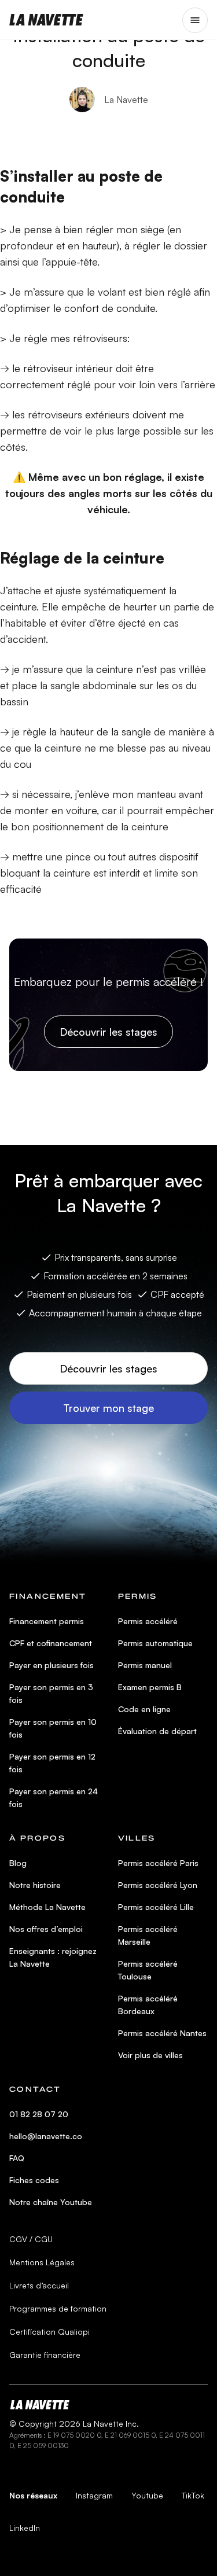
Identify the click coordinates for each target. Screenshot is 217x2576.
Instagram (94, 2495)
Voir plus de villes (150, 2055)
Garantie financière (45, 2355)
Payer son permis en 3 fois (51, 1693)
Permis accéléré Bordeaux (148, 2005)
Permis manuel (145, 1665)
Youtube (147, 2495)
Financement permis (47, 1621)
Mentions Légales (42, 2262)
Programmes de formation (58, 2308)
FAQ (17, 2158)
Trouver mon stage (108, 1408)
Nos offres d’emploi (46, 1929)
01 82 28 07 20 (39, 2114)
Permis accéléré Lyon (158, 1885)
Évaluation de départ (157, 1731)
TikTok (193, 2495)
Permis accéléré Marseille (148, 1935)
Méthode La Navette (47, 1907)
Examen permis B (150, 1687)
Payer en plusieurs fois (52, 1665)
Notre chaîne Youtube (51, 2202)
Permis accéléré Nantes (162, 2033)
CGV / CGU (31, 2239)
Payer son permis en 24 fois (54, 1797)
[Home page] (46, 20)
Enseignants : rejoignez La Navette (53, 1957)
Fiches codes (34, 2180)
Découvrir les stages (108, 1032)
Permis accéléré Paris (158, 1863)
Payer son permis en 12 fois (52, 1763)
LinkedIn (25, 2528)
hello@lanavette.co (46, 2136)
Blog (18, 1863)
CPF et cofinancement (51, 1643)
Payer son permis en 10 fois (53, 1728)
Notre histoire (35, 1885)
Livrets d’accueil (39, 2285)
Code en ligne (144, 1709)
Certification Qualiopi (49, 2332)
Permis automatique (155, 1643)
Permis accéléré (148, 1621)
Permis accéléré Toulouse (148, 1970)
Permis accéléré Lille (156, 1907)
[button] (195, 20)
